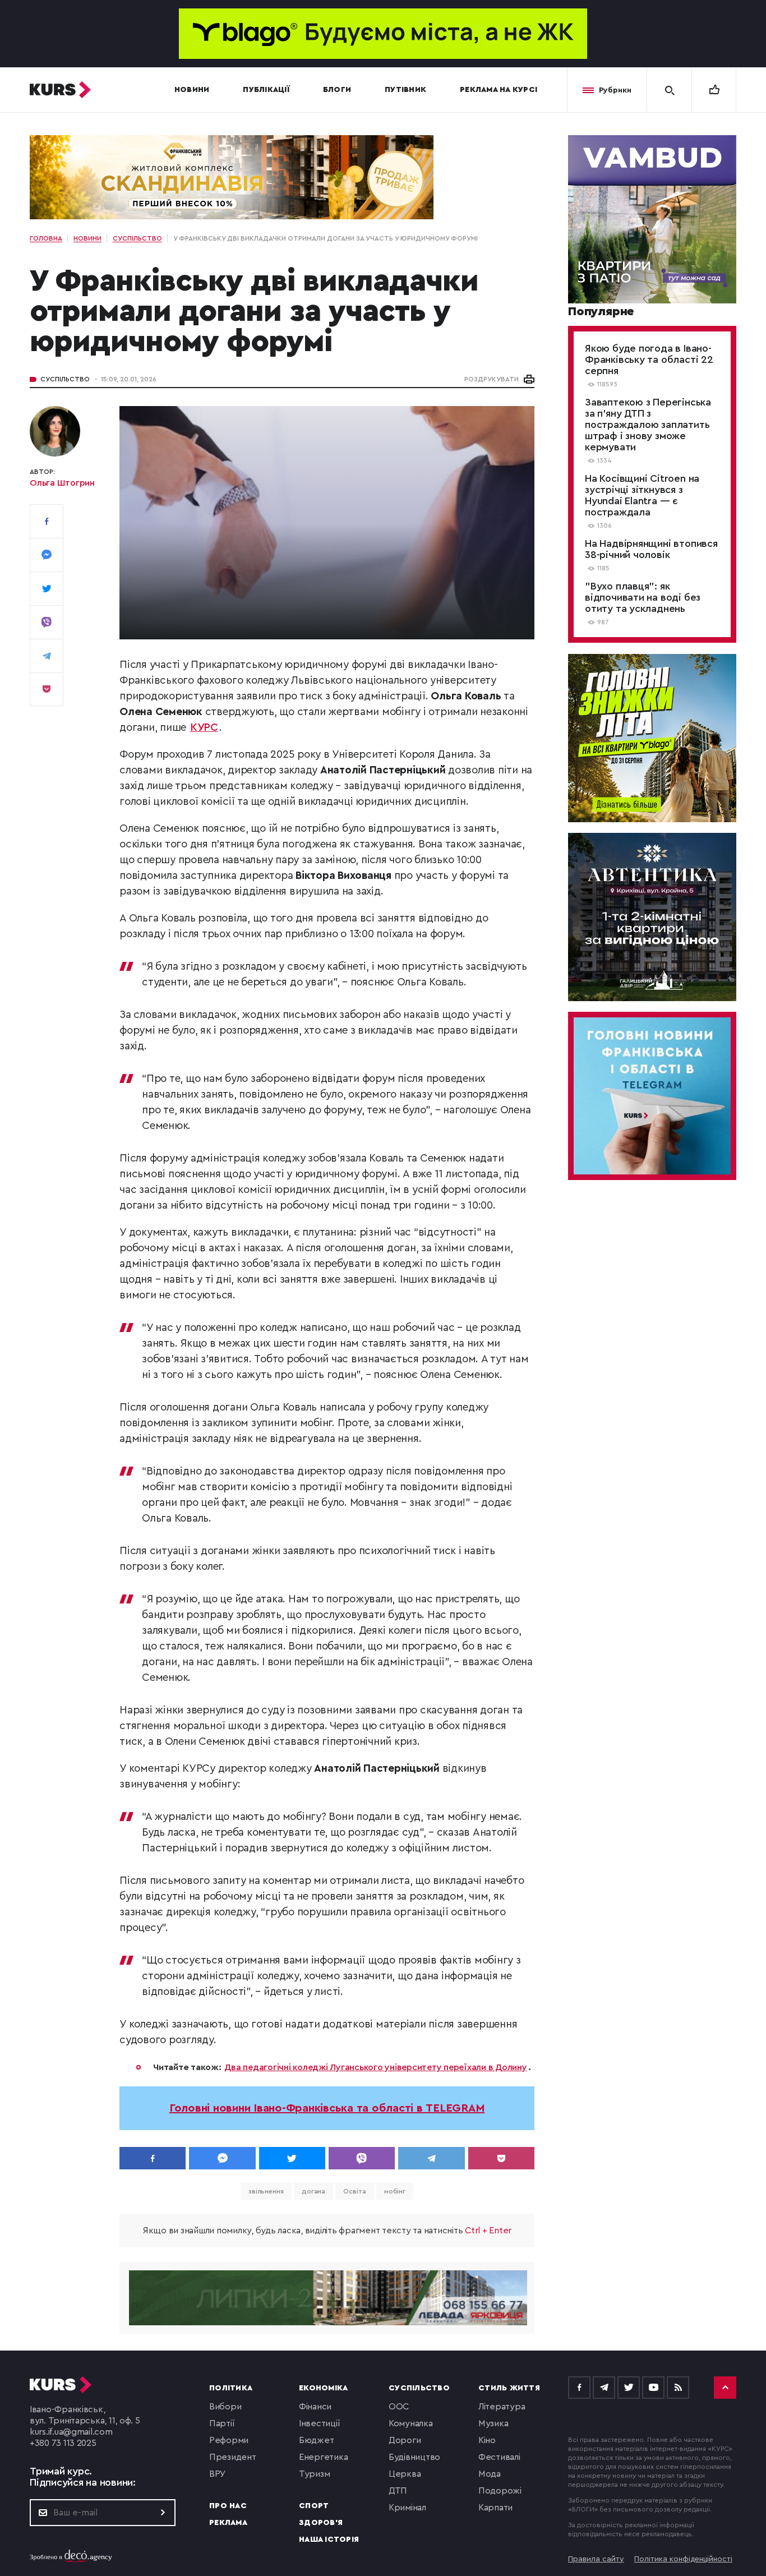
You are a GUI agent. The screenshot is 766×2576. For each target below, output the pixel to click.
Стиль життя (509, 2388)
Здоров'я (321, 2523)
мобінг (395, 2191)
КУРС (204, 728)
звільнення (266, 2191)
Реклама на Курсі (499, 90)
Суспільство (65, 379)
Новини (192, 90)
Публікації (266, 90)
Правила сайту (596, 2559)
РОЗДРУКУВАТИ (492, 379)
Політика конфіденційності (683, 2559)
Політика (231, 2388)
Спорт (314, 2506)
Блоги (337, 90)
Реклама (228, 2523)
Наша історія (329, 2540)
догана (313, 2191)
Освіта (354, 2191)
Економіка (323, 2388)
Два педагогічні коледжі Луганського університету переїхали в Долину (375, 2067)
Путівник (405, 90)
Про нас (228, 2506)
